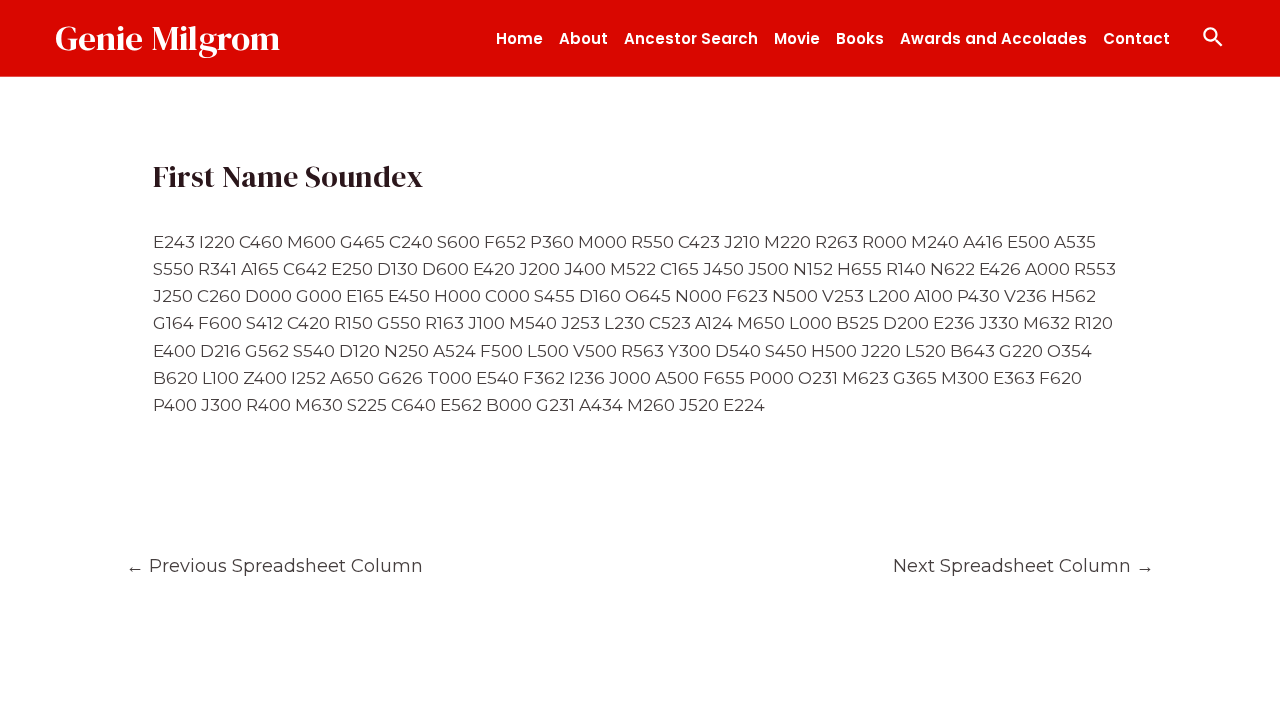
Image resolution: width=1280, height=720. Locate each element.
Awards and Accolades (993, 38)
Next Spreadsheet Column (1023, 565)
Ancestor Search (691, 38)
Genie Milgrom (167, 38)
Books (860, 38)
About (583, 38)
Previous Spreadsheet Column (274, 565)
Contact (1136, 38)
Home (519, 38)
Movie (797, 38)
